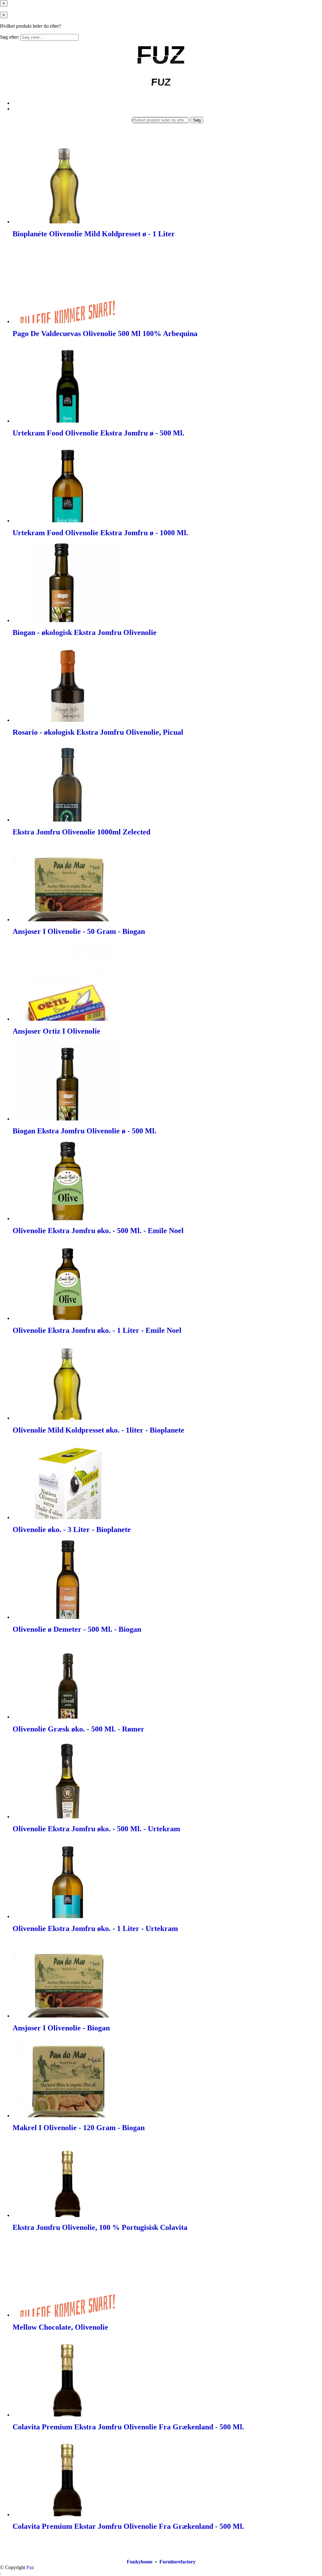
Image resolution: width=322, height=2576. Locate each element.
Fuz (30, 2567)
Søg (197, 120)
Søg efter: (10, 37)
